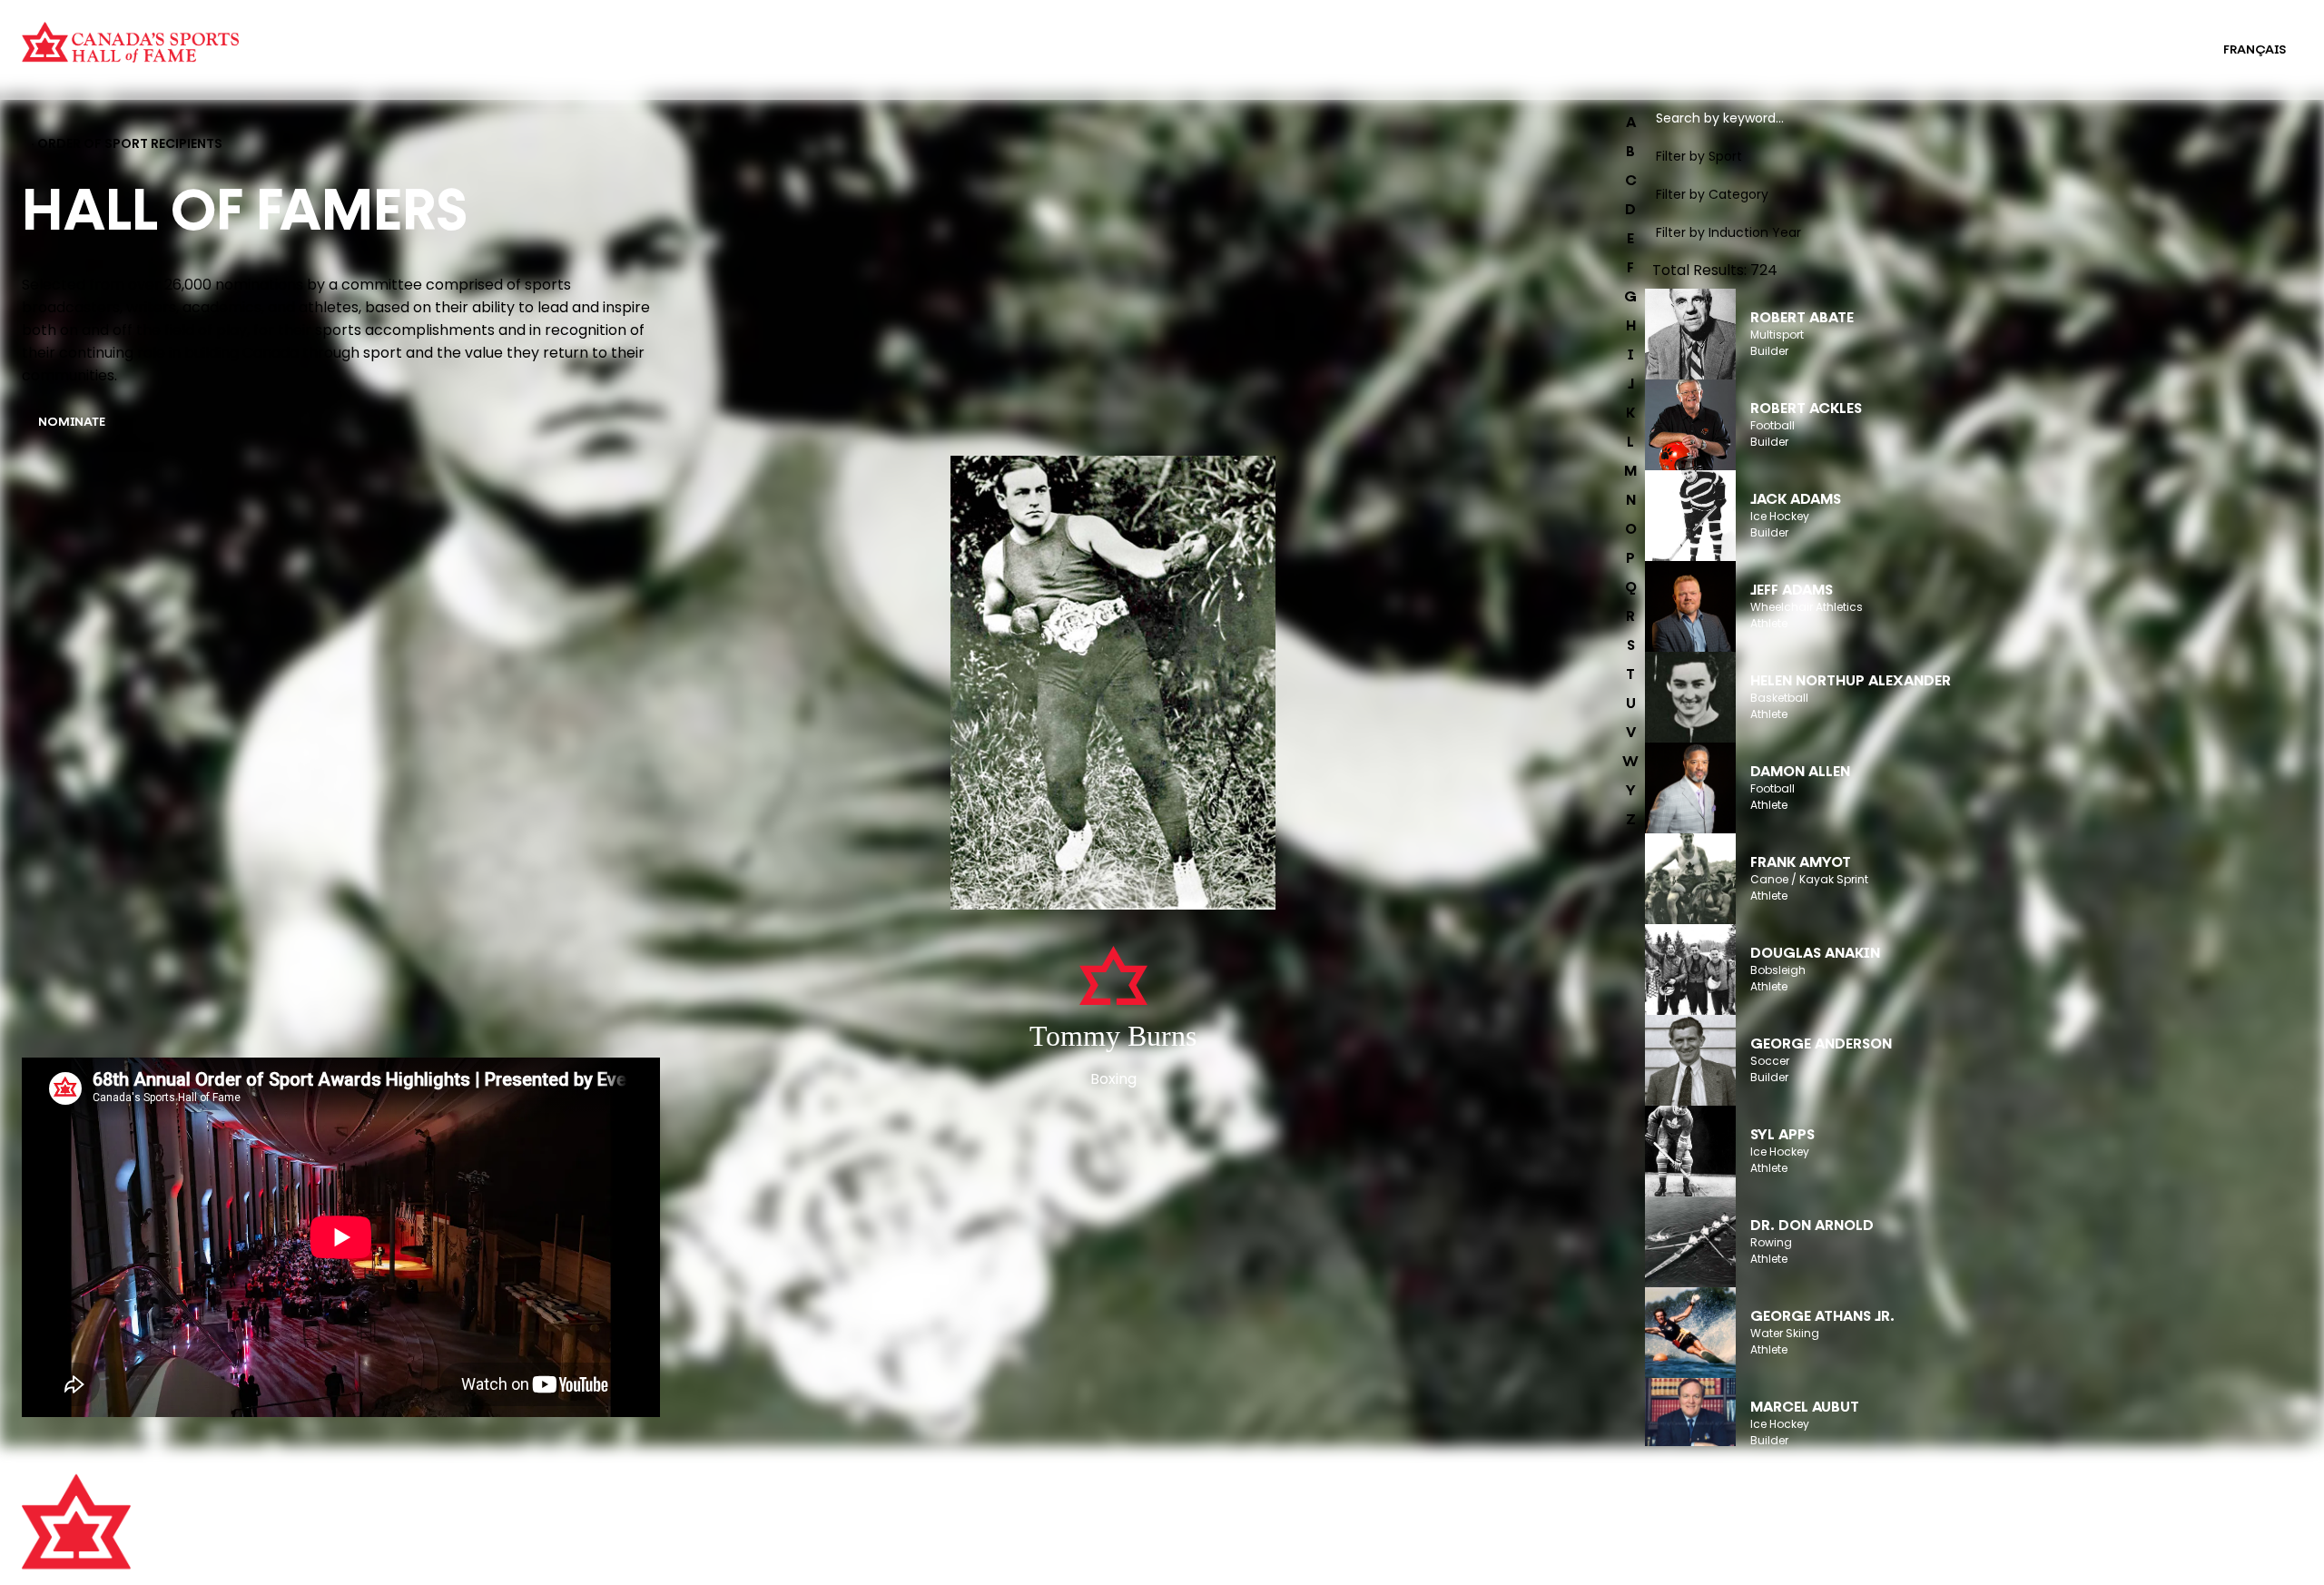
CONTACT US (635, 1522)
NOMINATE (72, 423)
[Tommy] (1113, 684)
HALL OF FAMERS (1177, 62)
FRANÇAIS (2255, 50)
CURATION (544, 38)
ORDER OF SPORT (566, 62)
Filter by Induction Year (1728, 232)
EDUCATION (1162, 38)
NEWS (613, 1572)
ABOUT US (625, 1497)
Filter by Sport (1699, 156)
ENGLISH (2160, 50)
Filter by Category (1712, 194)
